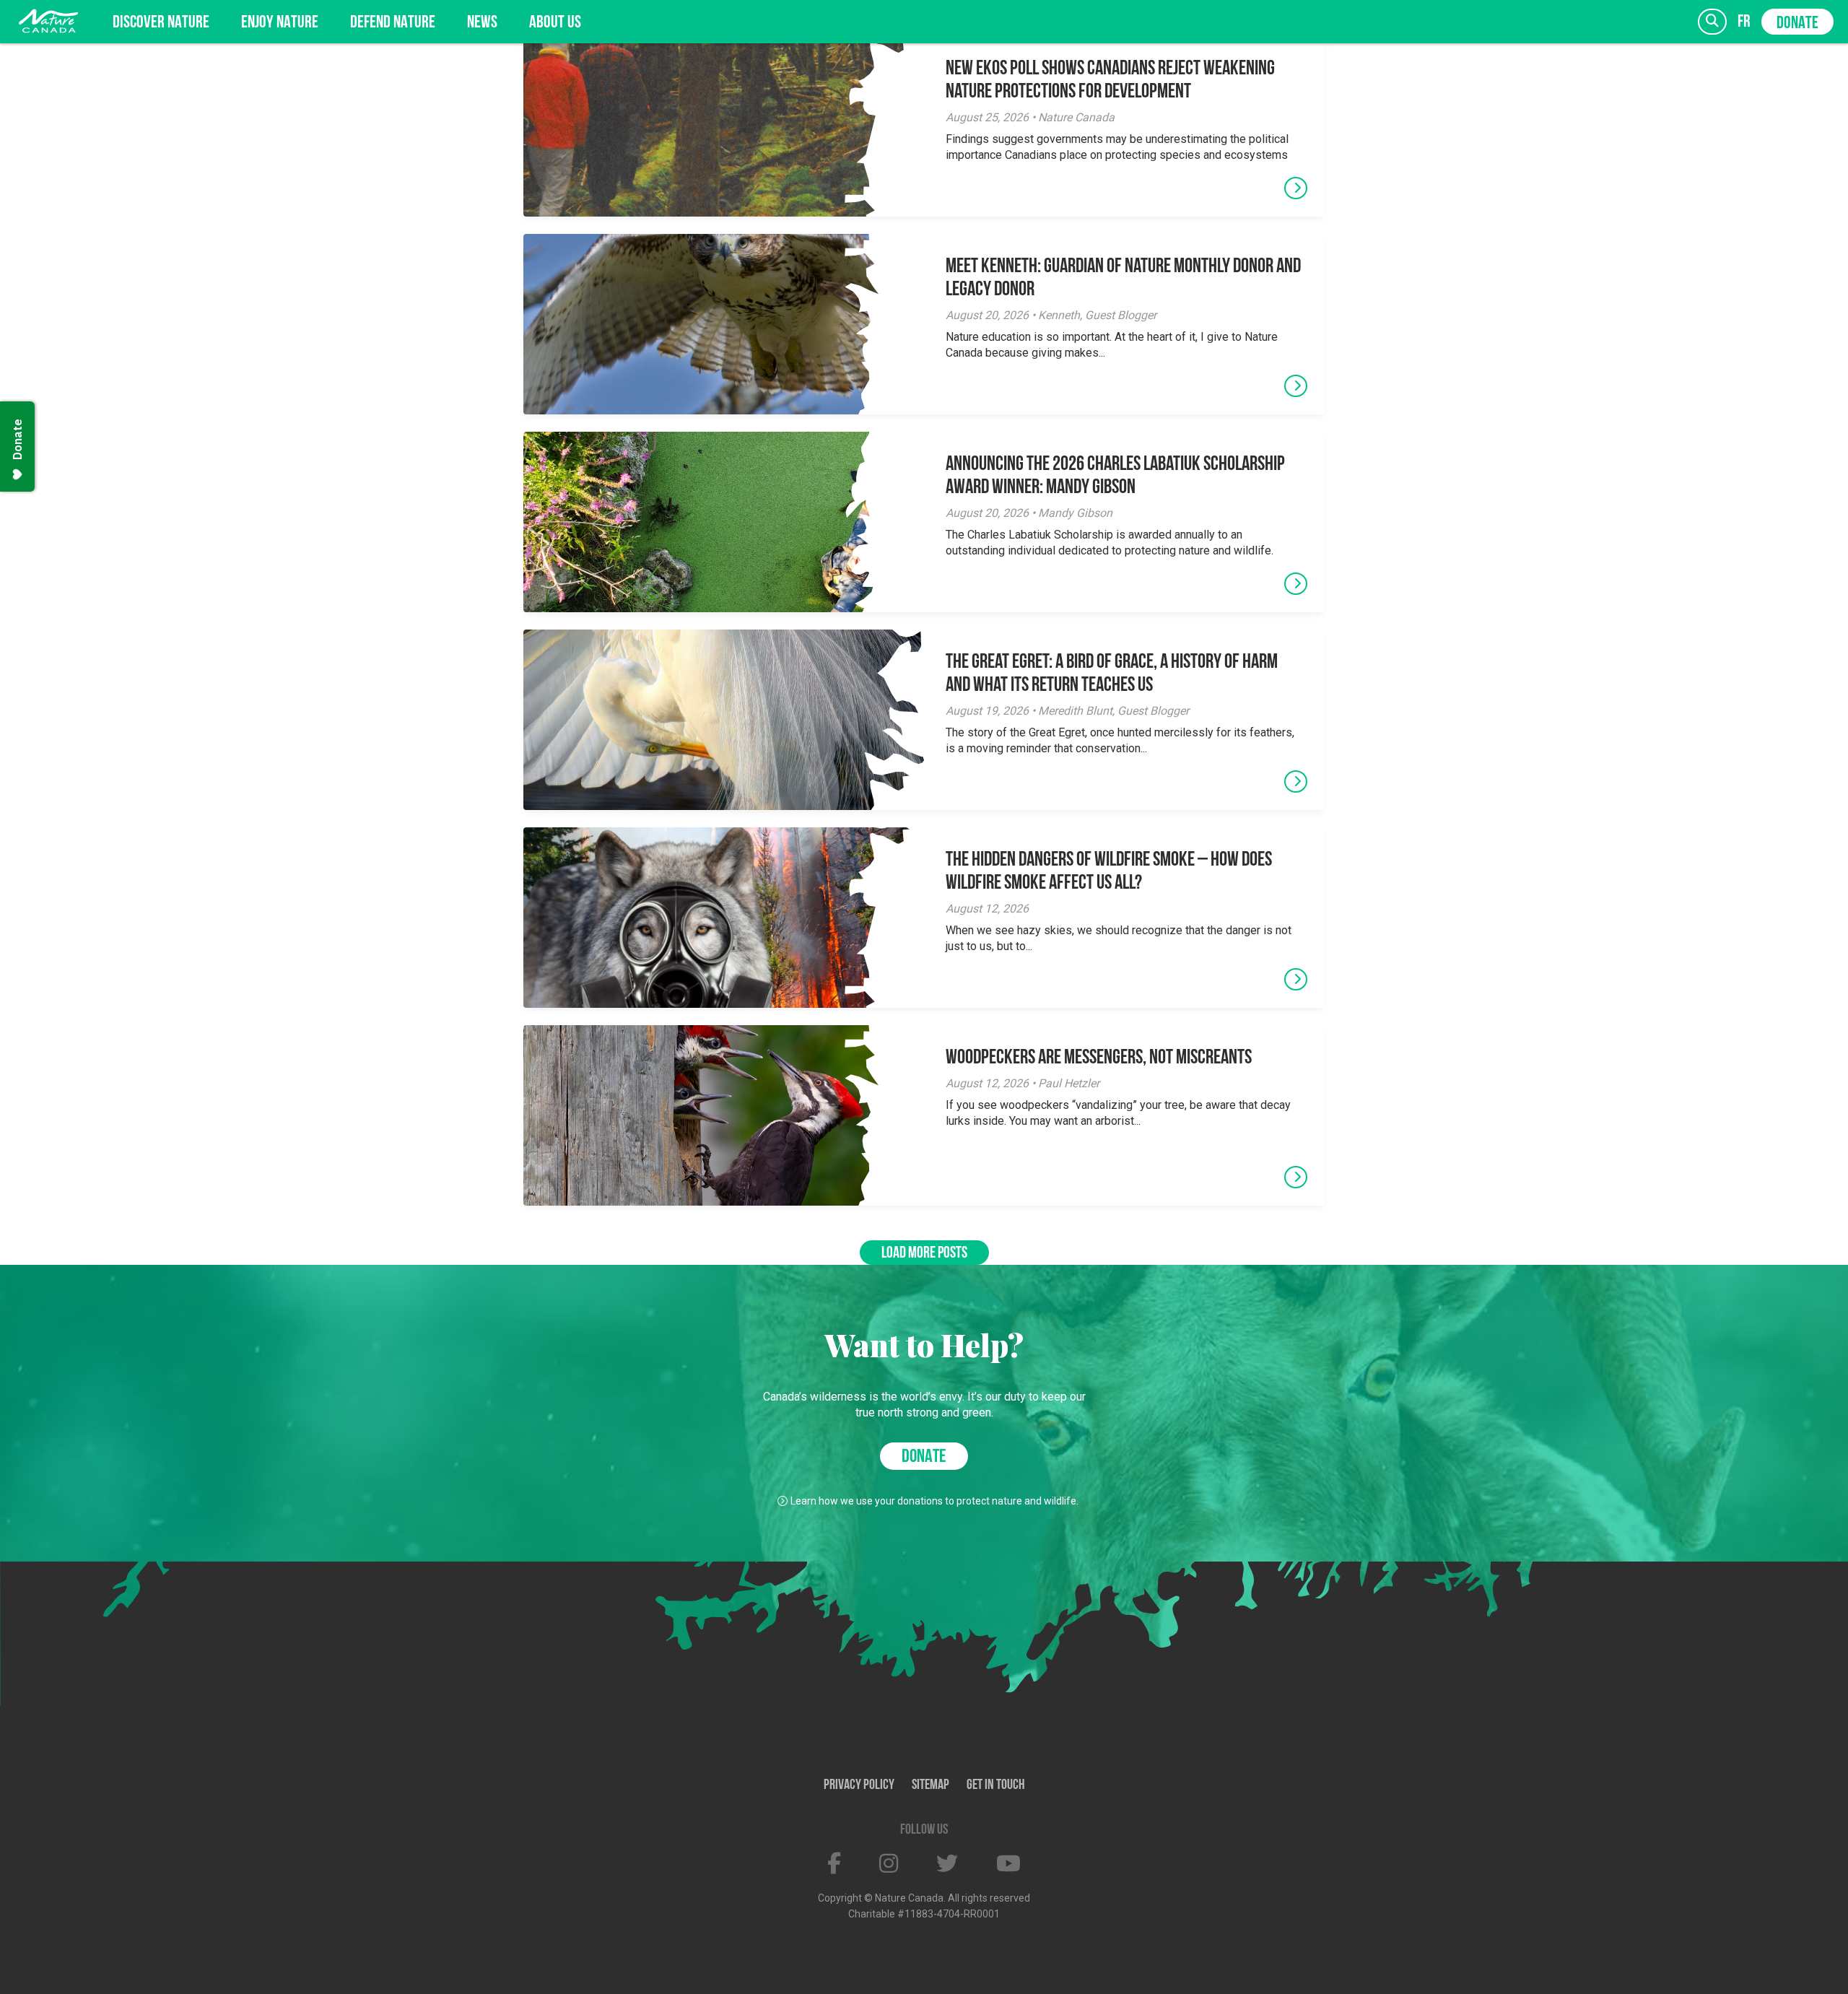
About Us (555, 23)
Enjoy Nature (280, 23)
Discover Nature (161, 23)
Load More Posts (924, 1254)
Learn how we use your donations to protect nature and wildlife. (934, 1501)
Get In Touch (996, 1785)
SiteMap (930, 1785)
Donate (1797, 24)
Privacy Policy (859, 1785)
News (482, 23)
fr (1744, 22)
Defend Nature (393, 23)
